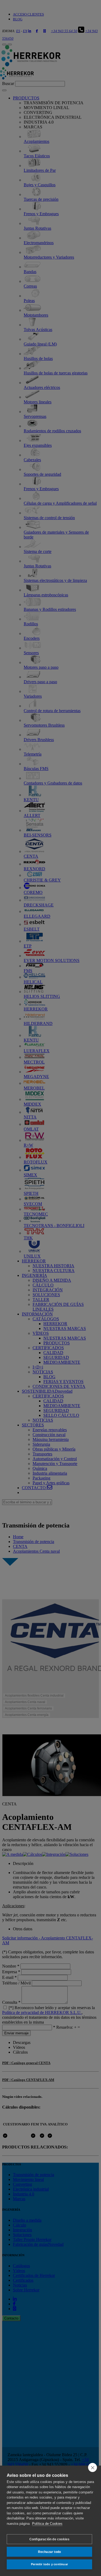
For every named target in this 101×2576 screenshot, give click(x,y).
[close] (93, 2467)
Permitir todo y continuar (49, 2564)
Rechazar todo (50, 2552)
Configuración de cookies (50, 2539)
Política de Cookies (47, 2524)
